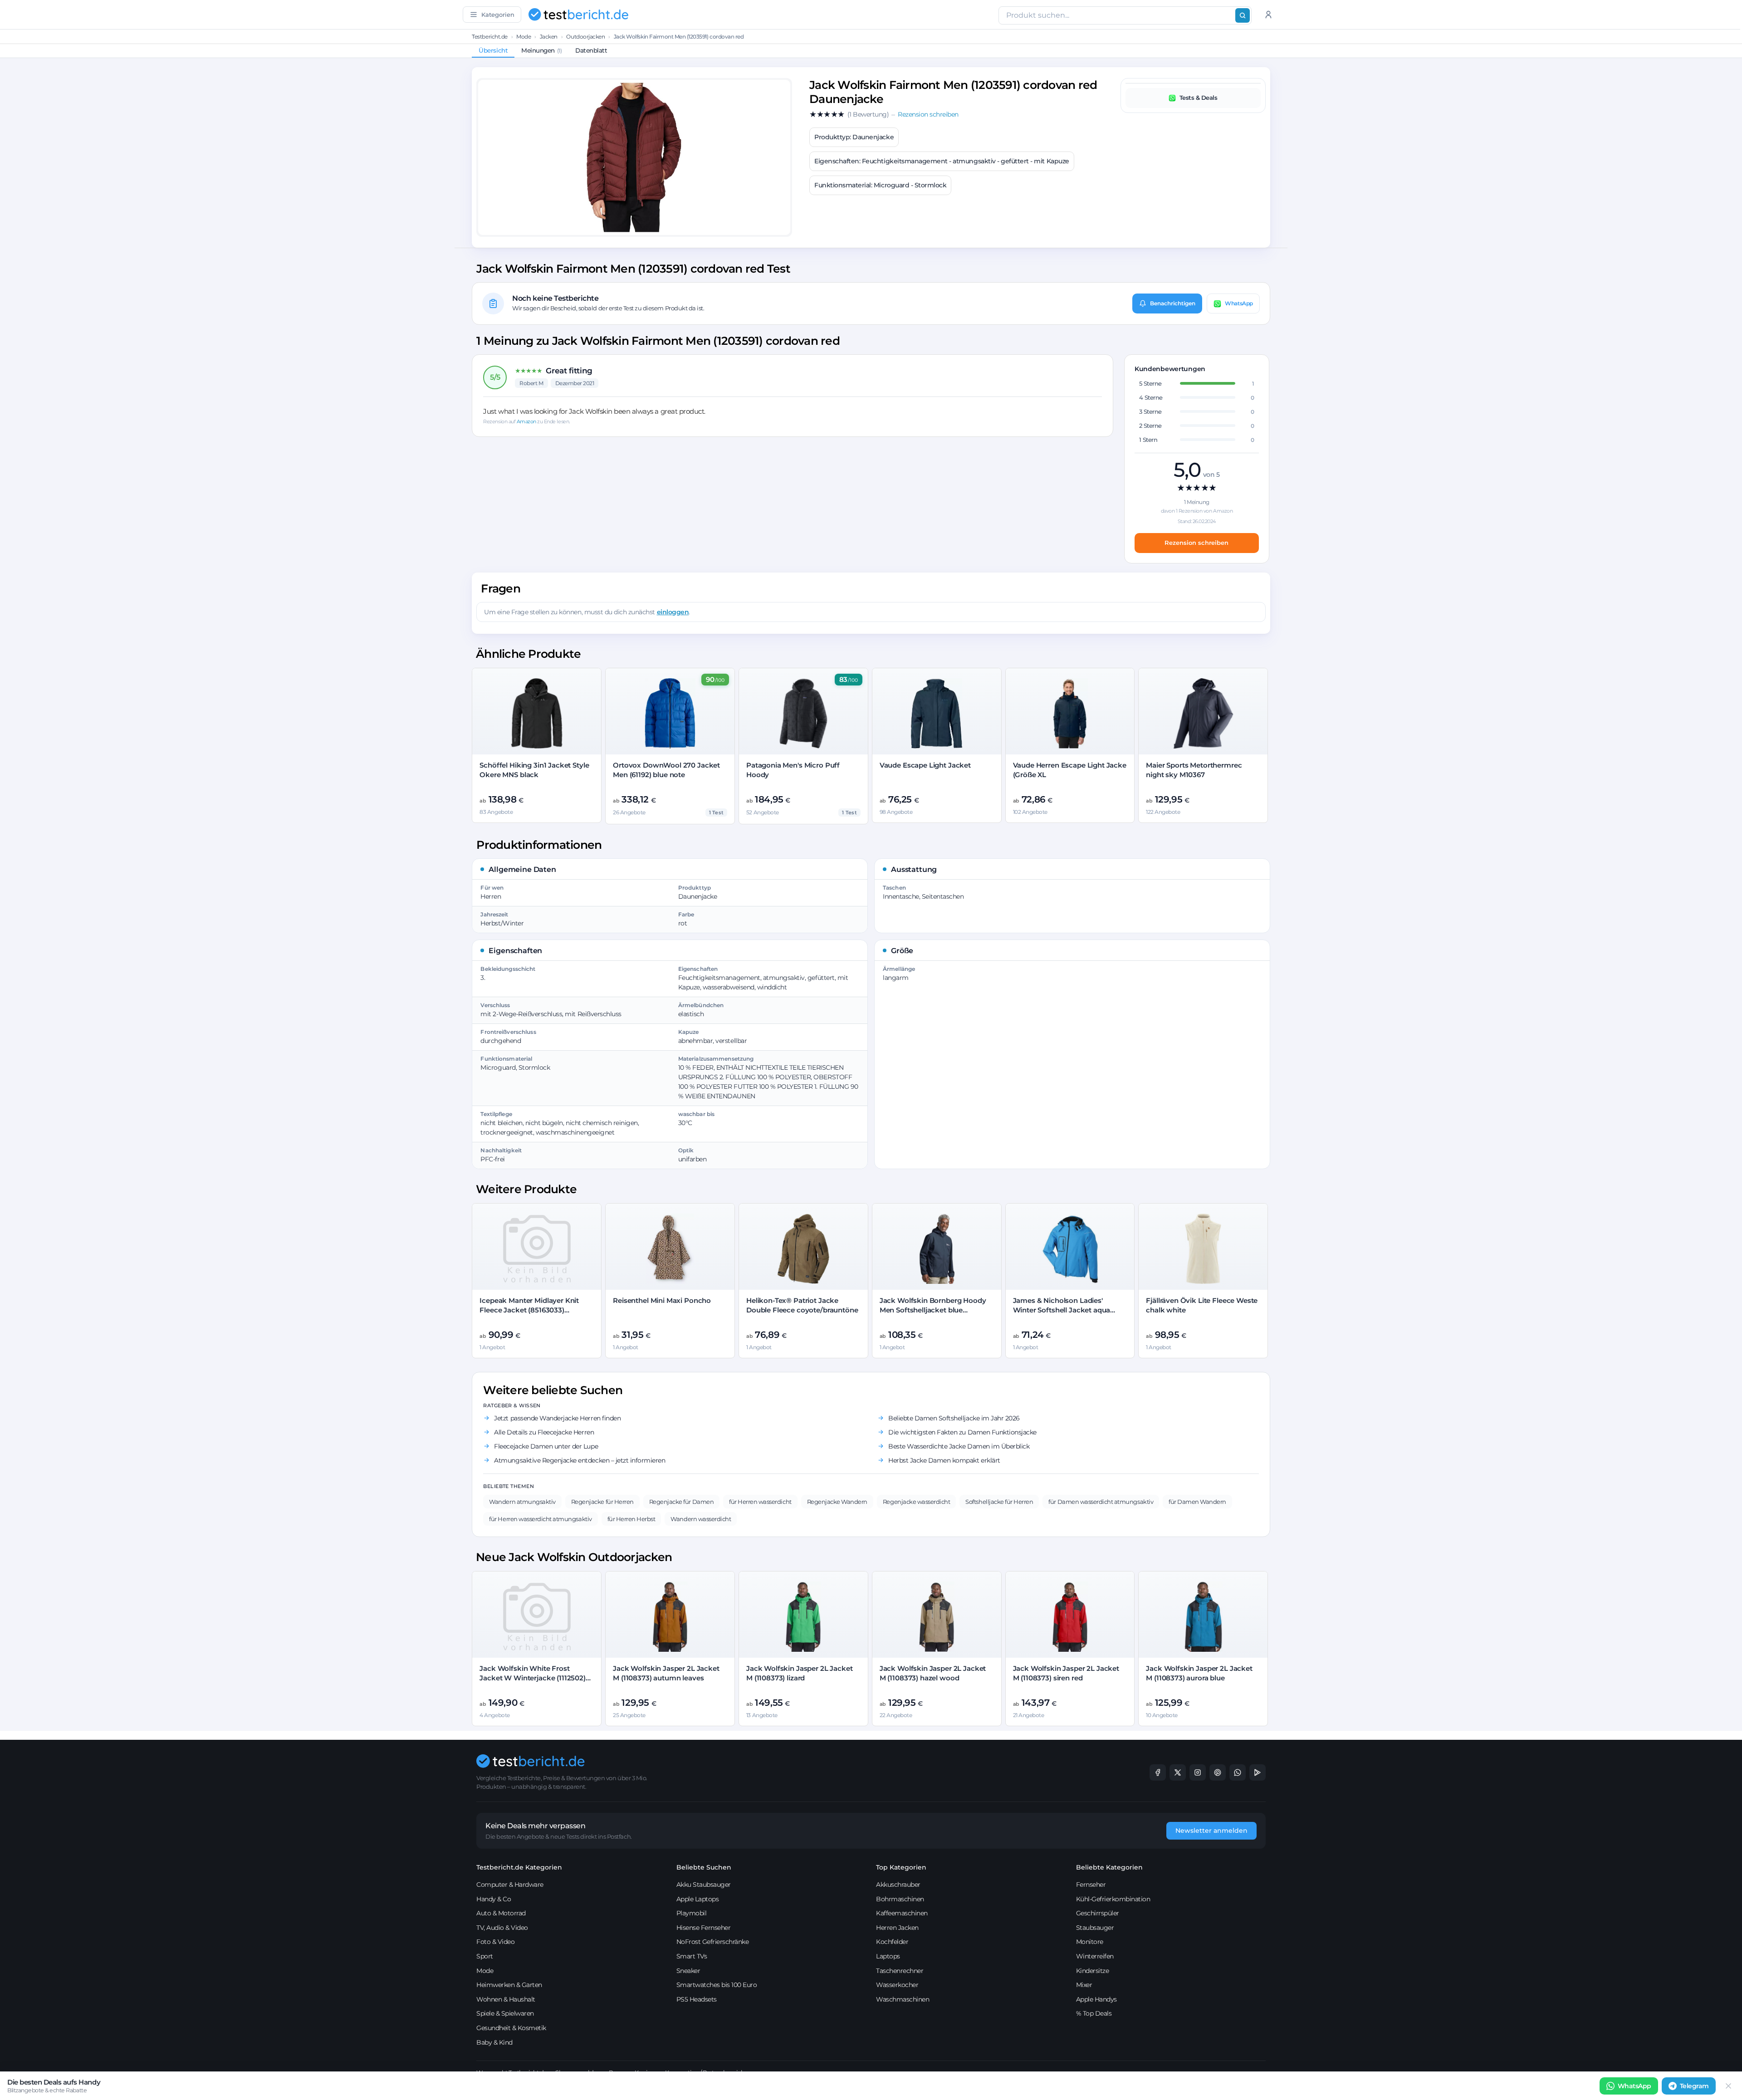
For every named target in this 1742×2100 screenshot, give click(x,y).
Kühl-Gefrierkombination (1113, 1899)
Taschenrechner (900, 1971)
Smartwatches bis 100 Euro (717, 1985)
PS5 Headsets (697, 1999)
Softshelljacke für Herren (999, 1502)
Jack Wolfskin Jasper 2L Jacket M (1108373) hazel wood (933, 1673)
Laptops (888, 1956)
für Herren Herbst (631, 1519)
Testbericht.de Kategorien (519, 1867)
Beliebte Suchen (704, 1867)
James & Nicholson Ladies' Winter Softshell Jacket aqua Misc (1062, 1310)
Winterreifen (1095, 1956)
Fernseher (1091, 1885)
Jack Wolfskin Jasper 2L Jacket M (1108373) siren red (1066, 1673)
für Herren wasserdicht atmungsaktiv (540, 1519)
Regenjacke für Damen (681, 1502)
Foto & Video (495, 1942)
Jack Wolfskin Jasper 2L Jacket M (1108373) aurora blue (1199, 1673)
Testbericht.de (489, 37)
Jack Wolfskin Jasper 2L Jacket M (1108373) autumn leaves (666, 1673)
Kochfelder (892, 1942)
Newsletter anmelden (1211, 1831)
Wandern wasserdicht (701, 1519)
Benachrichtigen (1173, 303)
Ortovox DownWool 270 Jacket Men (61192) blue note (666, 770)
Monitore (1090, 1942)
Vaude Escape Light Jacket (925, 765)
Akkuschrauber (898, 1885)
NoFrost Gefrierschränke (713, 1942)
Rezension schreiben (1196, 543)
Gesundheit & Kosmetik (511, 2028)
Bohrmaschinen (900, 1899)
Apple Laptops (698, 1899)
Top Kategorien (901, 1867)
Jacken (549, 37)
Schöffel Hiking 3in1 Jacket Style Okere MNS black (534, 770)
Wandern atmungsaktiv (522, 1502)
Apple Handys (1096, 1999)
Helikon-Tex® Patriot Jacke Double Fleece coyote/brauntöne (802, 1305)
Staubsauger (1095, 1928)
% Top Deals (1094, 2013)
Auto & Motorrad (501, 1913)
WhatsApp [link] (1634, 2086)
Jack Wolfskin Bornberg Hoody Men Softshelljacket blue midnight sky (933, 1310)
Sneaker (688, 1971)
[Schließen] (1728, 2086)
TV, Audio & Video (502, 1928)
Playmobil (692, 1913)
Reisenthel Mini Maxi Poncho (662, 1300)
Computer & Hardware (510, 1885)
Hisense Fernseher (704, 1928)
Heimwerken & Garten (509, 1985)
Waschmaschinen (903, 1999)
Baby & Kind (494, 2042)
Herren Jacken (897, 1928)
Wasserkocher (897, 1985)
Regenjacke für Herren (602, 1502)
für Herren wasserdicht (760, 1502)
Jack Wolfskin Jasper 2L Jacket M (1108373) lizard (800, 1673)
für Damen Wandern (1197, 1502)
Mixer (1084, 1985)
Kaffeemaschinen (902, 1913)
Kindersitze (1093, 1971)
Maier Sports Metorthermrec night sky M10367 (1194, 770)
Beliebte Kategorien (1109, 1867)
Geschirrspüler (1098, 1913)
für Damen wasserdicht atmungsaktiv (1101, 1502)
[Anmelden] (1268, 15)
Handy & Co (494, 1899)
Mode (524, 37)
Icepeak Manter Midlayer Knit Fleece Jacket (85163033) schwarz (529, 1310)
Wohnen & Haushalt (506, 1999)
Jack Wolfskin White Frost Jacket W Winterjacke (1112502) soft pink (533, 1678)
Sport (485, 1956)
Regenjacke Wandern (837, 1502)
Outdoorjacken (585, 37)
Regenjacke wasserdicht (916, 1502)
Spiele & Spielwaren (505, 2013)
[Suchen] (1243, 15)
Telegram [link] (1694, 2086)
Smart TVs (692, 1956)
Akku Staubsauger (704, 1885)
